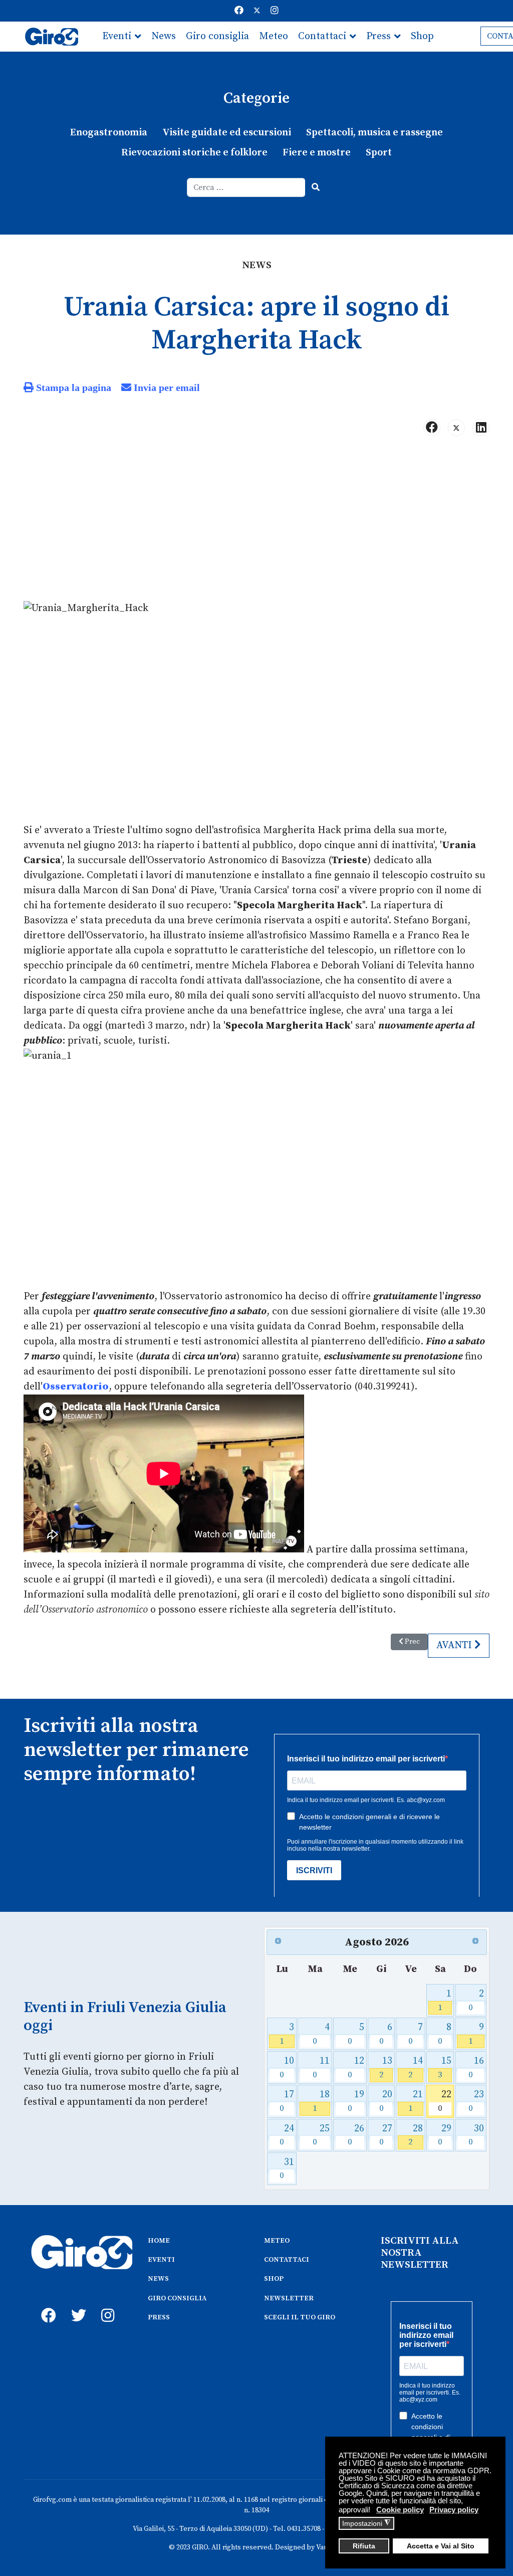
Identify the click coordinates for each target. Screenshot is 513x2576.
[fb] (46, 2304)
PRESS (159, 2317)
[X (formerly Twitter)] (456, 428)
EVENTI (161, 2260)
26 (356, 2135)
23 (476, 2101)
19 (356, 2101)
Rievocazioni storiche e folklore (194, 153)
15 (445, 2067)
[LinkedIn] (481, 428)
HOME (159, 2241)
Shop (422, 36)
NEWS (158, 2279)
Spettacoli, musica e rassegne (374, 133)
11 (321, 2067)
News (164, 36)
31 (287, 2169)
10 (287, 2067)
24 (287, 2135)
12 (356, 2067)
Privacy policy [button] (454, 2510)
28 (416, 2135)
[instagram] (106, 2304)
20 (386, 2101)
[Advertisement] (256, 523)
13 (386, 2067)
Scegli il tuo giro (200, 66)
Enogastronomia (109, 133)
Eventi (117, 36)
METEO (277, 2241)
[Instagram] (275, 11)
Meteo (274, 36)
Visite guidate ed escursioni (227, 133)
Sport (379, 153)
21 (416, 2101)
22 (445, 2101)
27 (386, 2135)
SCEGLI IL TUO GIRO (300, 2317)
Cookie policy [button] (400, 2510)
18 (321, 2101)
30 (476, 2135)
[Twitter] (257, 11)
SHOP (274, 2279)
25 (321, 2135)
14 (416, 2067)
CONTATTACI (287, 2260)
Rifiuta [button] (364, 2546)
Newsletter (127, 66)
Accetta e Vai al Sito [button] (441, 2546)
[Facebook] (239, 11)
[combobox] (246, 187)
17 (287, 2101)
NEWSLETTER (289, 2298)
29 (445, 2135)
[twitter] (76, 2304)
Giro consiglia (217, 36)
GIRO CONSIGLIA (177, 2298)
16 (476, 2067)
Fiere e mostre (317, 153)
